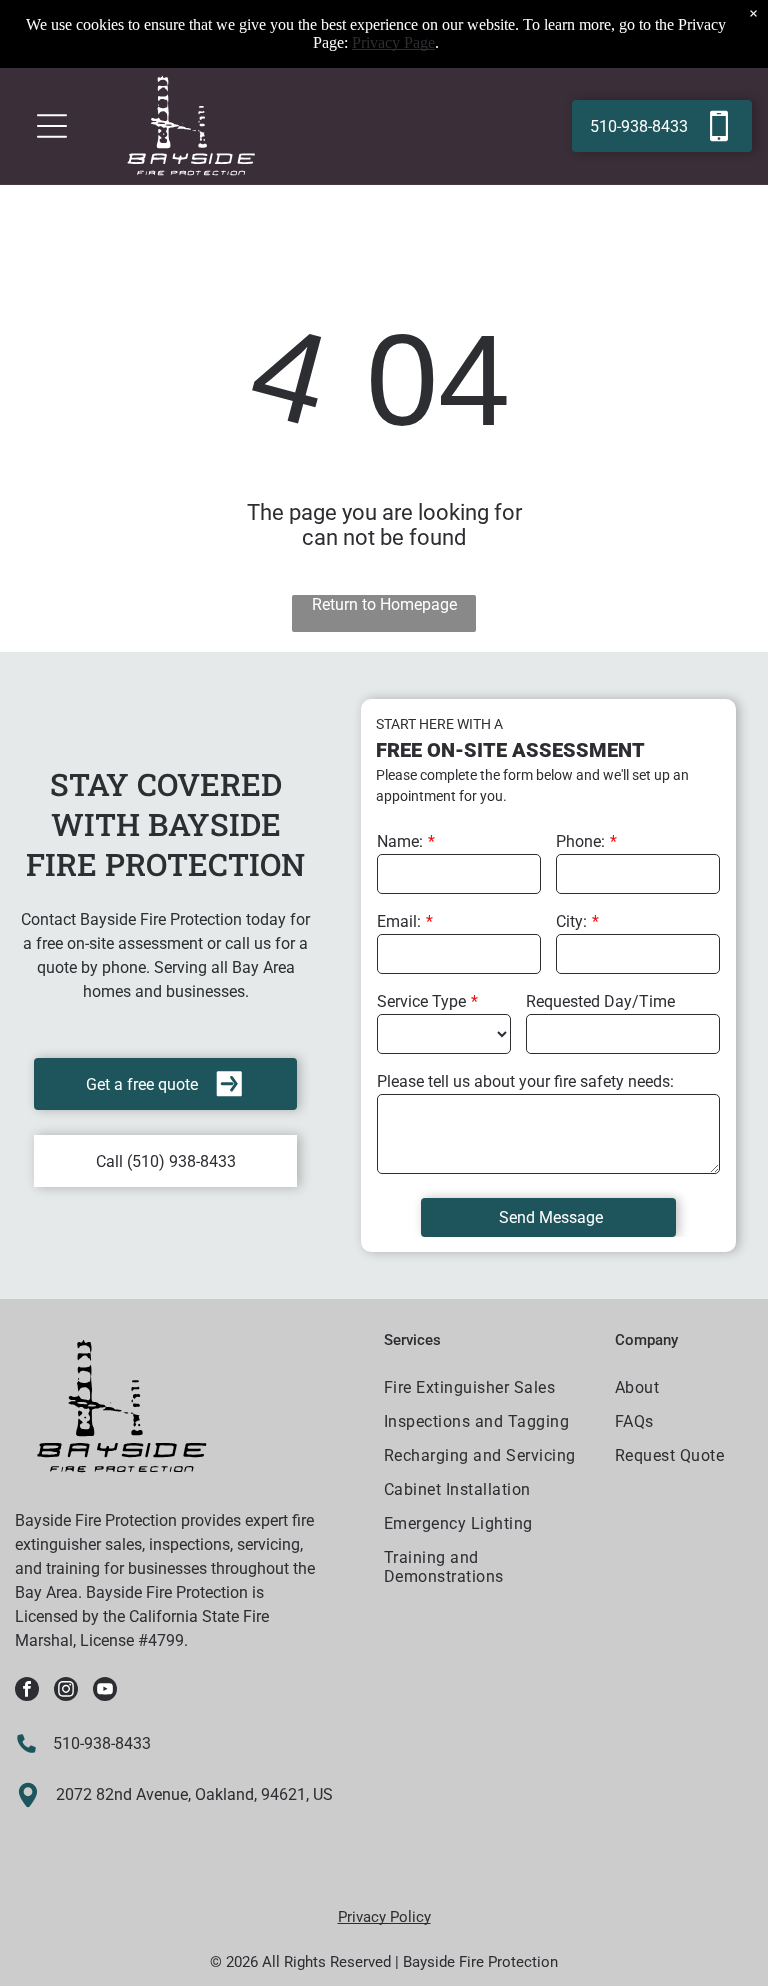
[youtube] (105, 1691)
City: (571, 921)
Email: (399, 921)
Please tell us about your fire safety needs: (525, 1081)
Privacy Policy (384, 1917)
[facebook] (27, 1691)
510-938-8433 (102, 1743)
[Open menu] (52, 126)
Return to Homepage (384, 604)
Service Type (421, 1001)
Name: (400, 841)
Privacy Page (393, 42)
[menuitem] (487, 1390)
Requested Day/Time (600, 1001)
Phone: (580, 841)
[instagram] (66, 1691)
